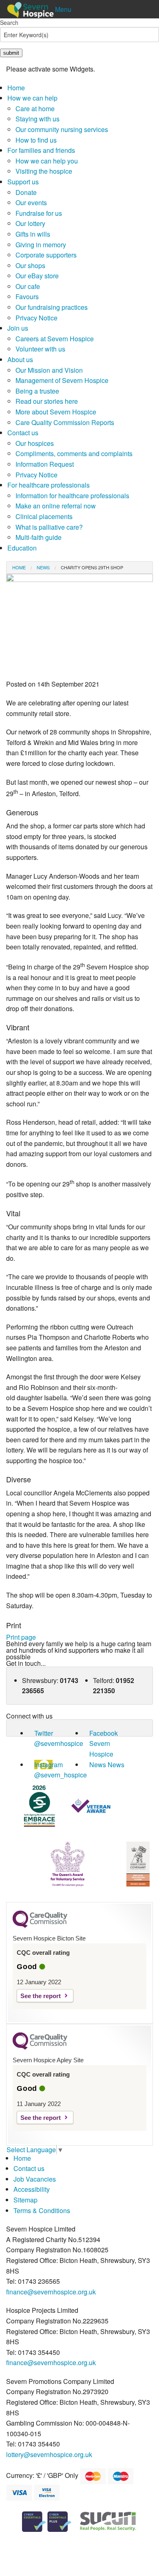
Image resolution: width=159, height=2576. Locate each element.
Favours (27, 297)
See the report (41, 1996)
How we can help (32, 98)
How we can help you (47, 161)
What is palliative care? (49, 527)
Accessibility (32, 2189)
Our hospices (35, 443)
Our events (31, 203)
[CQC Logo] (40, 1926)
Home (16, 88)
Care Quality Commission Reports (65, 422)
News (43, 567)
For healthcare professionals (49, 485)
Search (9, 22)
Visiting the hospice (44, 171)
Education (22, 548)
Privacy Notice (36, 318)
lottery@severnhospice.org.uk (49, 2454)
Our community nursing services (62, 129)
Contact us (23, 433)
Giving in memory (41, 245)
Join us (18, 328)
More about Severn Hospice (56, 412)
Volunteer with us (40, 349)
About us (20, 359)
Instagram (49, 1765)
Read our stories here (47, 401)
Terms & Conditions (42, 2210)
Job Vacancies (35, 2179)
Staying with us (38, 119)
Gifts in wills (33, 234)
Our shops (30, 265)
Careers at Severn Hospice (55, 339)
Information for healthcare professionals (72, 496)
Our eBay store (37, 276)
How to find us (36, 140)
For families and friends (41, 150)
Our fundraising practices (52, 307)
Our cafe (28, 286)
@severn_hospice (61, 1775)
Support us (23, 182)
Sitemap (25, 2200)
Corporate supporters (46, 255)
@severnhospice (59, 1743)
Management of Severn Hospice (62, 380)
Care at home (35, 109)
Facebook (104, 1733)
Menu (63, 9)
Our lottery (30, 223)
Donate (26, 192)
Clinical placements (44, 516)
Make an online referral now (56, 506)
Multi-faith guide (39, 537)
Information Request (45, 464)
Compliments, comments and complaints (74, 453)
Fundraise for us (39, 213)
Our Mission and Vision (49, 370)
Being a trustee (37, 391)
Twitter (44, 1733)
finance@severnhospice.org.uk (51, 2292)
